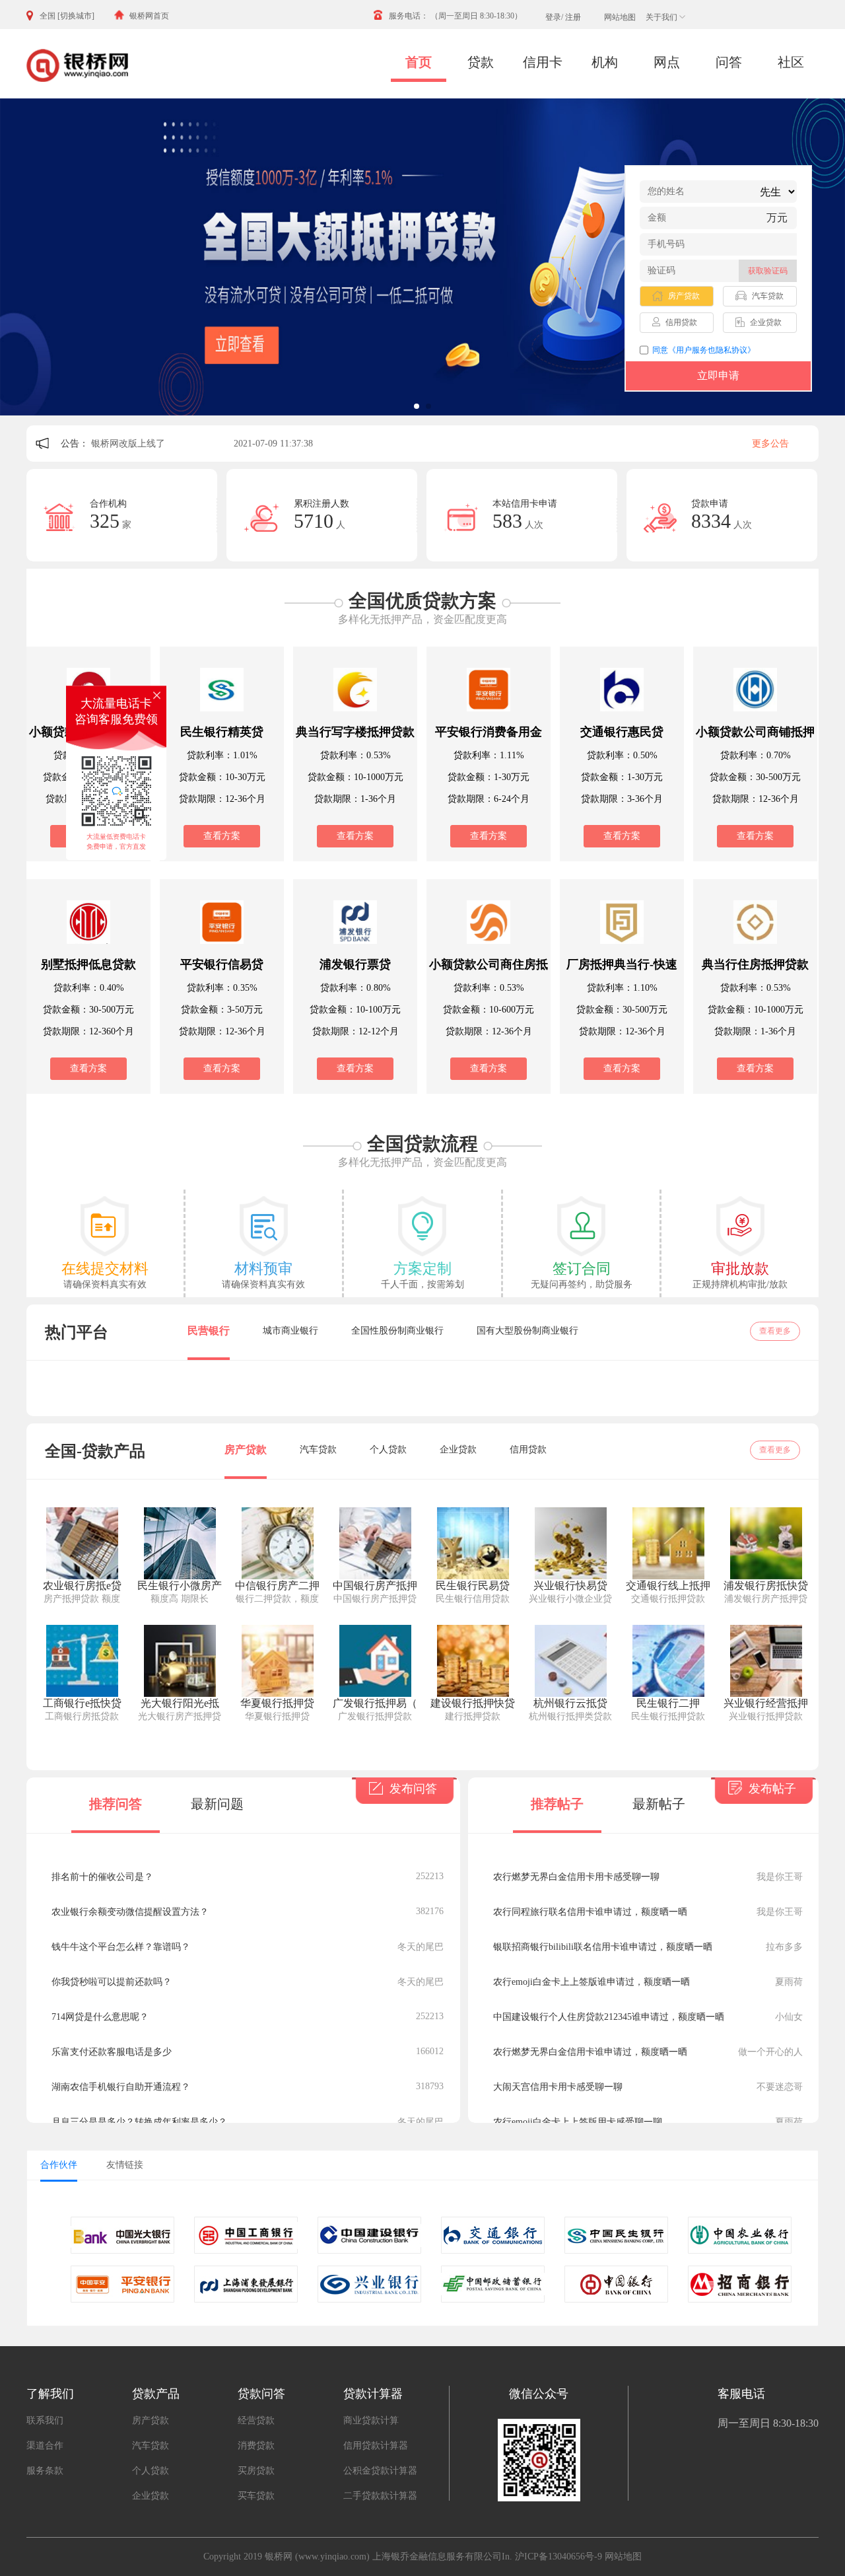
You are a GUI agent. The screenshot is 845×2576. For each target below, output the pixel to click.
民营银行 (209, 1331)
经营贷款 (256, 2420)
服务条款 (45, 2471)
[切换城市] (76, 16)
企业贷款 (458, 1449)
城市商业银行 (290, 1331)
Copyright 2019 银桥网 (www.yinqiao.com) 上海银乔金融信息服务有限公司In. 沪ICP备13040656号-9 (403, 2557)
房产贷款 (246, 1449)
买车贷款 (256, 2496)
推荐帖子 (557, 1804)
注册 (573, 17)
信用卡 (543, 62)
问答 (729, 62)
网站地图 (620, 17)
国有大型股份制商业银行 (527, 1331)
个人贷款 (388, 1449)
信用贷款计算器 (376, 2446)
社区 (791, 62)
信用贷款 (528, 1449)
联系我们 (45, 2420)
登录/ (554, 17)
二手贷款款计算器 (380, 2496)
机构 (605, 62)
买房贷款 (256, 2471)
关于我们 (661, 17)
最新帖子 (659, 1804)
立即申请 (718, 376)
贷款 (481, 62)
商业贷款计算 (371, 2420)
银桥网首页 (149, 16)
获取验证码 (768, 271)
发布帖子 (771, 1789)
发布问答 (412, 1789)
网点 (667, 62)
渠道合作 (45, 2446)
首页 (419, 62)
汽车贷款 (318, 1449)
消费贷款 (256, 2446)
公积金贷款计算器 (380, 2471)
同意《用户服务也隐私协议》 (704, 350)
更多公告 (770, 444)
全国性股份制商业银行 (397, 1331)
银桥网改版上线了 (129, 444)
